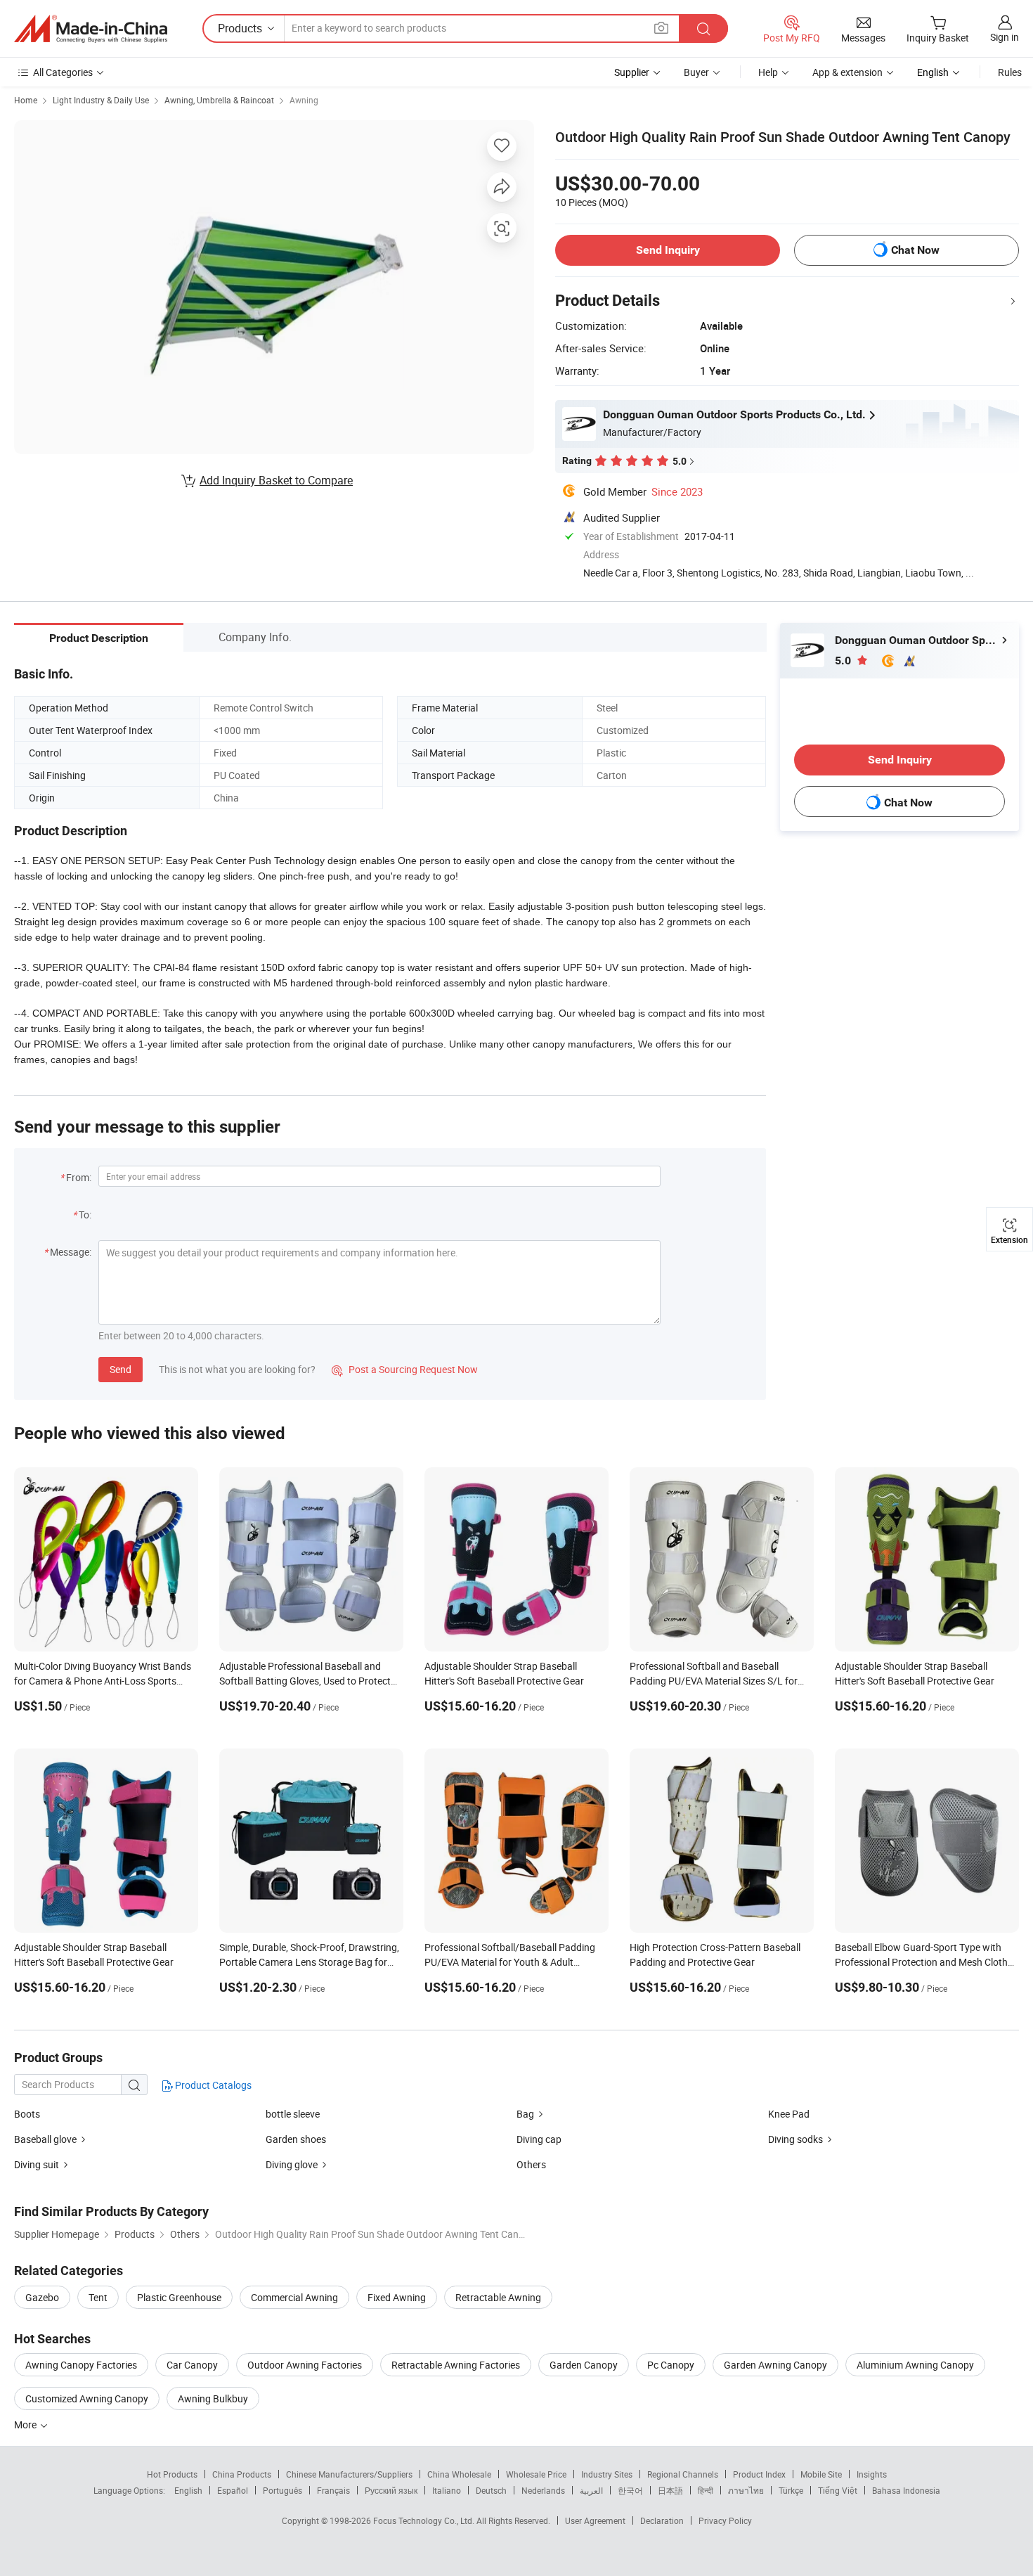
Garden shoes (296, 2139)
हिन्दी (706, 2490)
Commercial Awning (294, 2297)
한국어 (630, 2490)
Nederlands (543, 2490)
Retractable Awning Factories (456, 2365)
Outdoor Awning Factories (305, 2365)
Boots (27, 2114)
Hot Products (172, 2474)
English (188, 2490)
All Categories (63, 72)
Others (531, 2164)
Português (282, 2490)
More (26, 2424)
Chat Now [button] (915, 250)
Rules (1010, 72)
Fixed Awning (397, 2297)
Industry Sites (607, 2474)
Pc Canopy (671, 2365)
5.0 (844, 661)
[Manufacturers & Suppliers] (91, 29)
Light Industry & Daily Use (101, 100)
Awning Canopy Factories (81, 2365)
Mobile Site (821, 2474)
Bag (525, 2114)
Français (333, 2490)
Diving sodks (795, 2139)
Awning (304, 100)
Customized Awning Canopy (87, 2398)
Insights (872, 2474)
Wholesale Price (536, 2474)
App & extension (847, 72)
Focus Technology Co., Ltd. (425, 2520)
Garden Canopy (584, 2365)
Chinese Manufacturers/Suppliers (349, 2474)
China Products (242, 2474)
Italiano (447, 2490)
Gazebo (42, 2297)
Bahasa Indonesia (906, 2490)
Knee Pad (789, 2114)
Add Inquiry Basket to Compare (276, 480)
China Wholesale (459, 2474)
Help (768, 72)
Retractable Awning (498, 2297)
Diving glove (292, 2164)
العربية (591, 2490)
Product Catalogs (212, 2085)
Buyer (696, 72)
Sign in (1005, 37)
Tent (98, 2297)
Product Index (759, 2474)
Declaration (662, 2520)
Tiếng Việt (838, 2490)
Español (233, 2490)
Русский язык (391, 2490)
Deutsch (491, 2490)
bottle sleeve (293, 2114)
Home (26, 100)
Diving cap (539, 2139)
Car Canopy (192, 2365)
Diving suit (37, 2164)
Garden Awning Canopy (775, 2365)
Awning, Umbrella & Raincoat (219, 100)
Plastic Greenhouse (179, 2297)
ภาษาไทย (746, 2490)
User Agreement (595, 2520)
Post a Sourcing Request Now (405, 1369)
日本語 (670, 2490)
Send (121, 1369)
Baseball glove (45, 2139)
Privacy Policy (725, 2520)
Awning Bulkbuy (213, 2398)
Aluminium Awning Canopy (915, 2365)
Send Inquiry (668, 250)
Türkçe (791, 2490)
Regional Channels (683, 2474)
